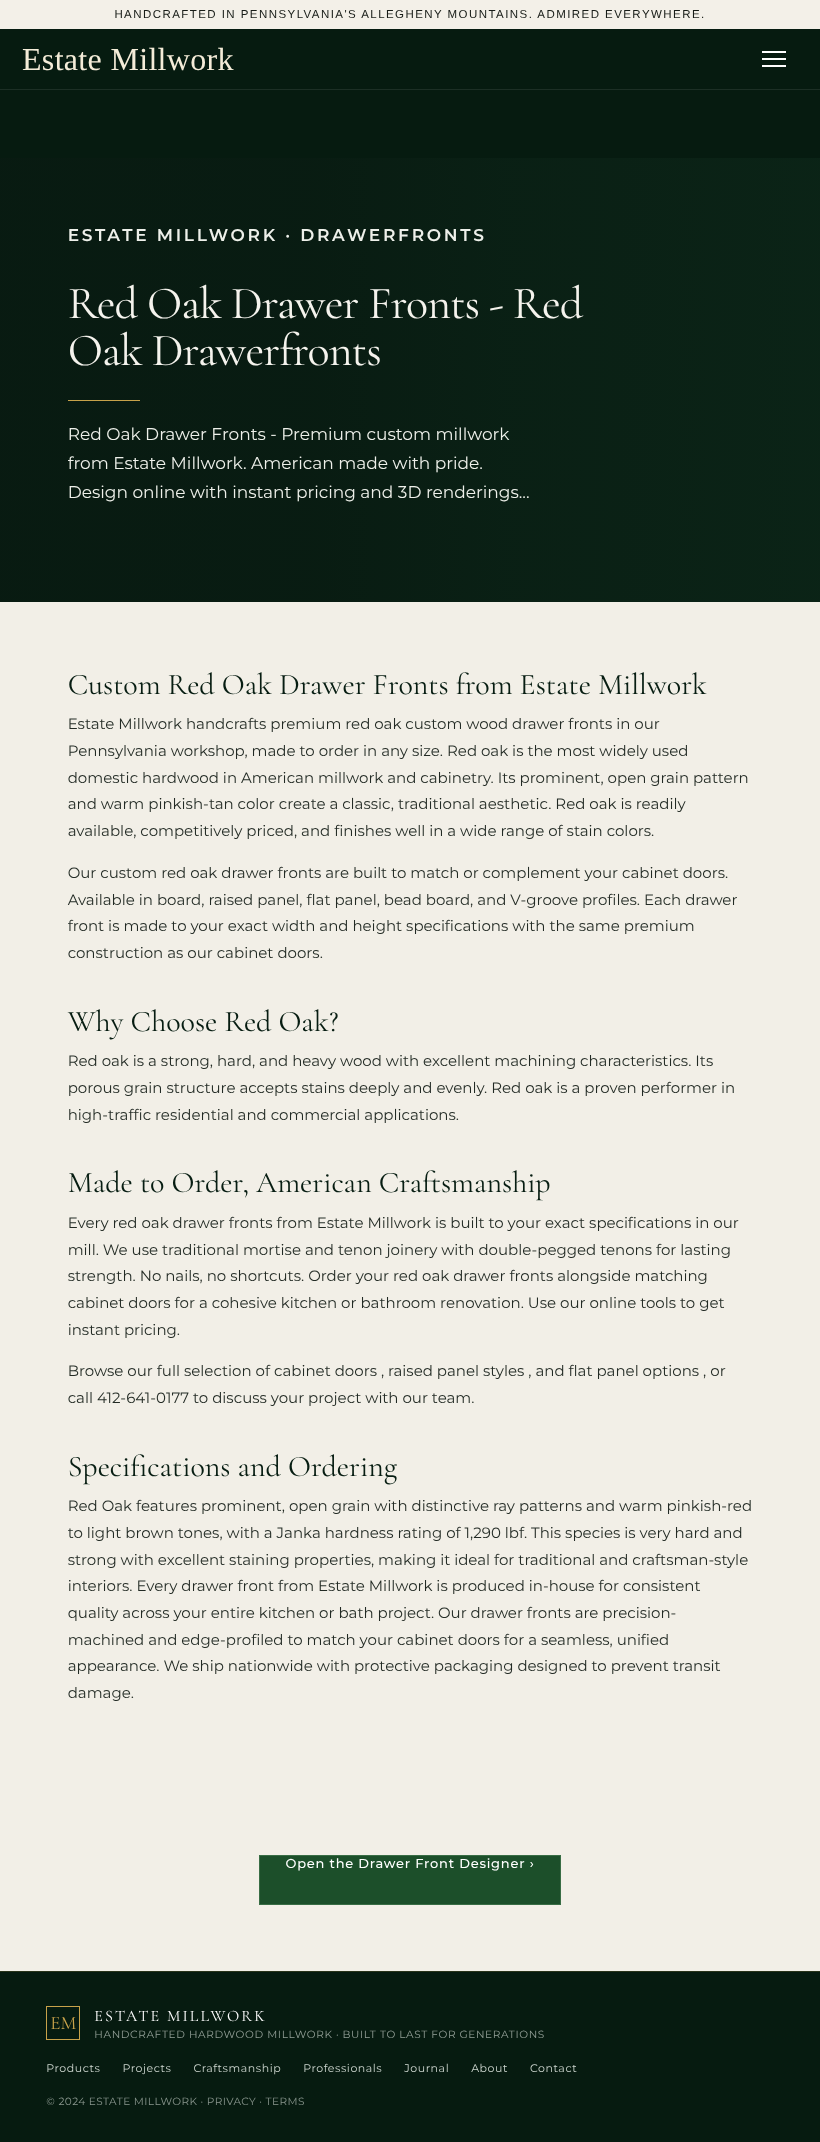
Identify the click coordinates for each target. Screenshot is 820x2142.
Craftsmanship (237, 2068)
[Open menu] (780, 59)
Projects (146, 2068)
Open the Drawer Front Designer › (410, 1864)
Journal (426, 2068)
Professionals (342, 2068)
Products (73, 2068)
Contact (553, 2068)
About (489, 2068)
